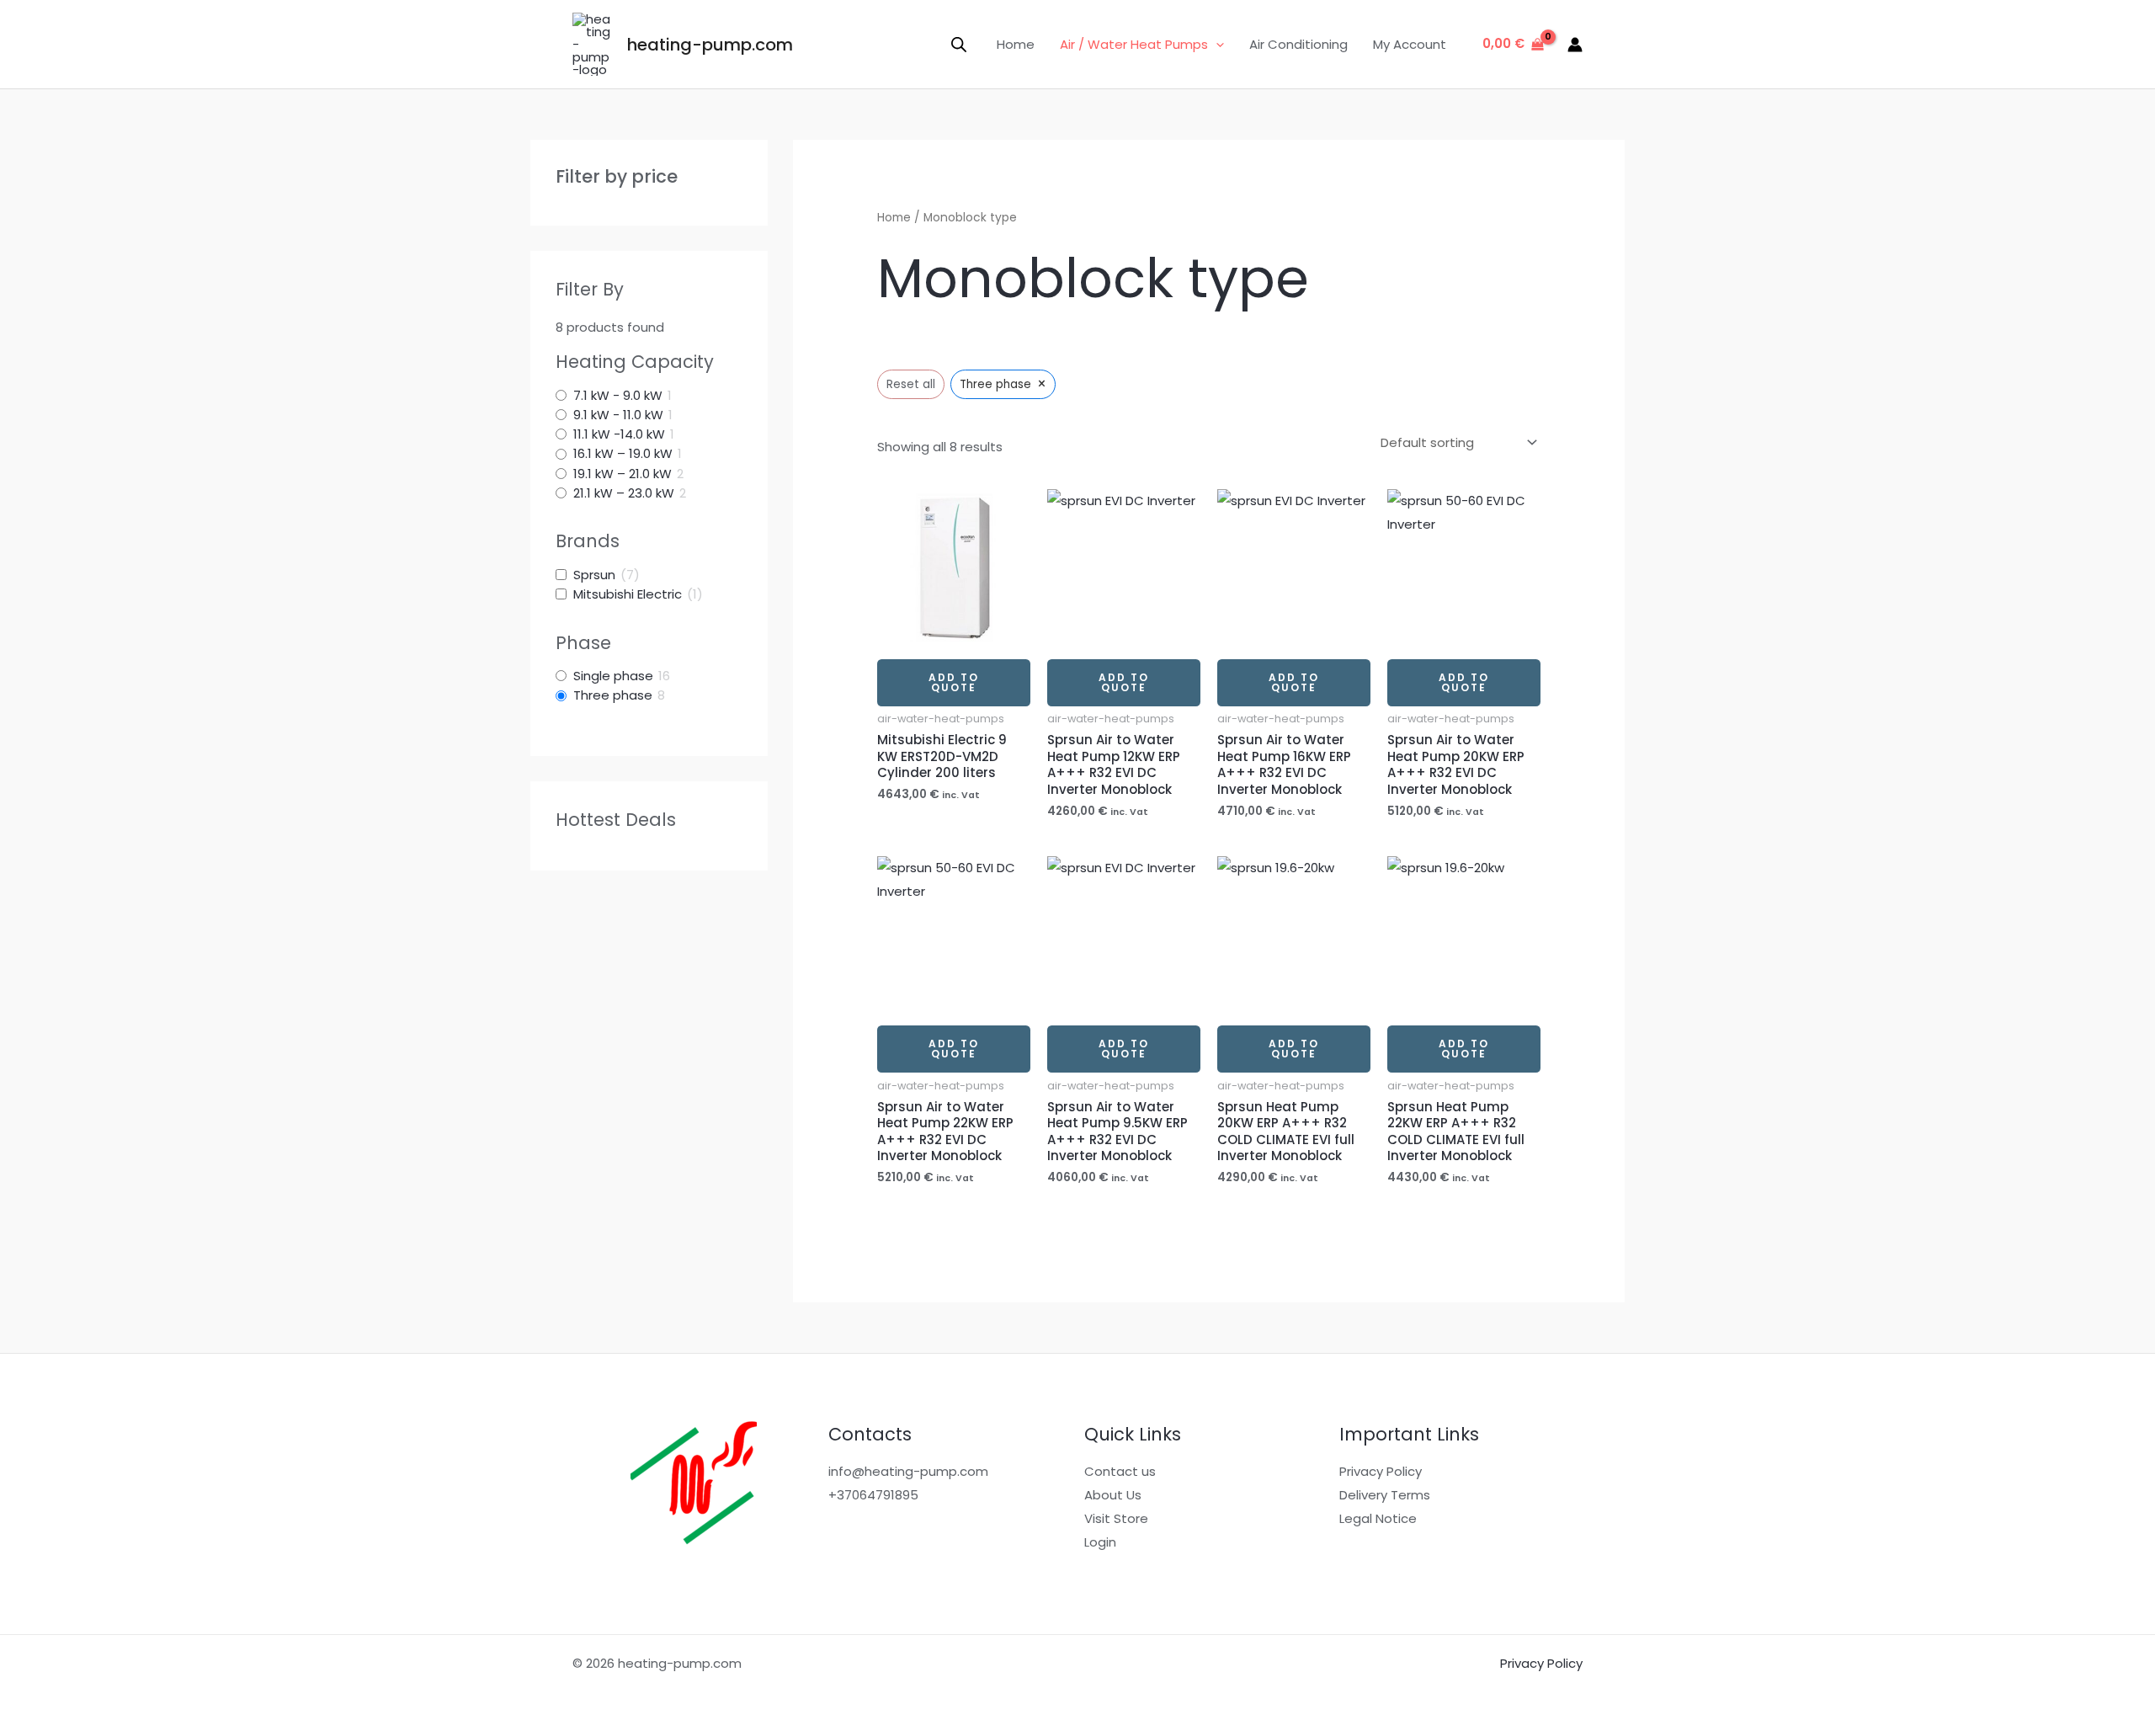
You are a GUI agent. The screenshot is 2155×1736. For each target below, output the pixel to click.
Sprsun (594, 575)
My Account (1410, 44)
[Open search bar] (959, 44)
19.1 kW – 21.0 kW (623, 474)
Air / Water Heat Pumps (1134, 44)
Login (1100, 1542)
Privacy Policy (1381, 1471)
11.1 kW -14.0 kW (619, 434)
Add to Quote (954, 682)
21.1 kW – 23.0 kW (624, 493)
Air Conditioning (1298, 44)
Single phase (613, 676)
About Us (1113, 1495)
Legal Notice (1378, 1518)
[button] (1216, 45)
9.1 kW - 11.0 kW (618, 415)
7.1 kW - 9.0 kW (618, 396)
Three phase (613, 695)
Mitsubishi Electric (628, 594)
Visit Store (1116, 1518)
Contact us (1120, 1471)
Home (1016, 44)
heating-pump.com (710, 45)
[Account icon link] (1575, 45)
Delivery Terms (1385, 1495)
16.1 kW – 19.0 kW (623, 454)
